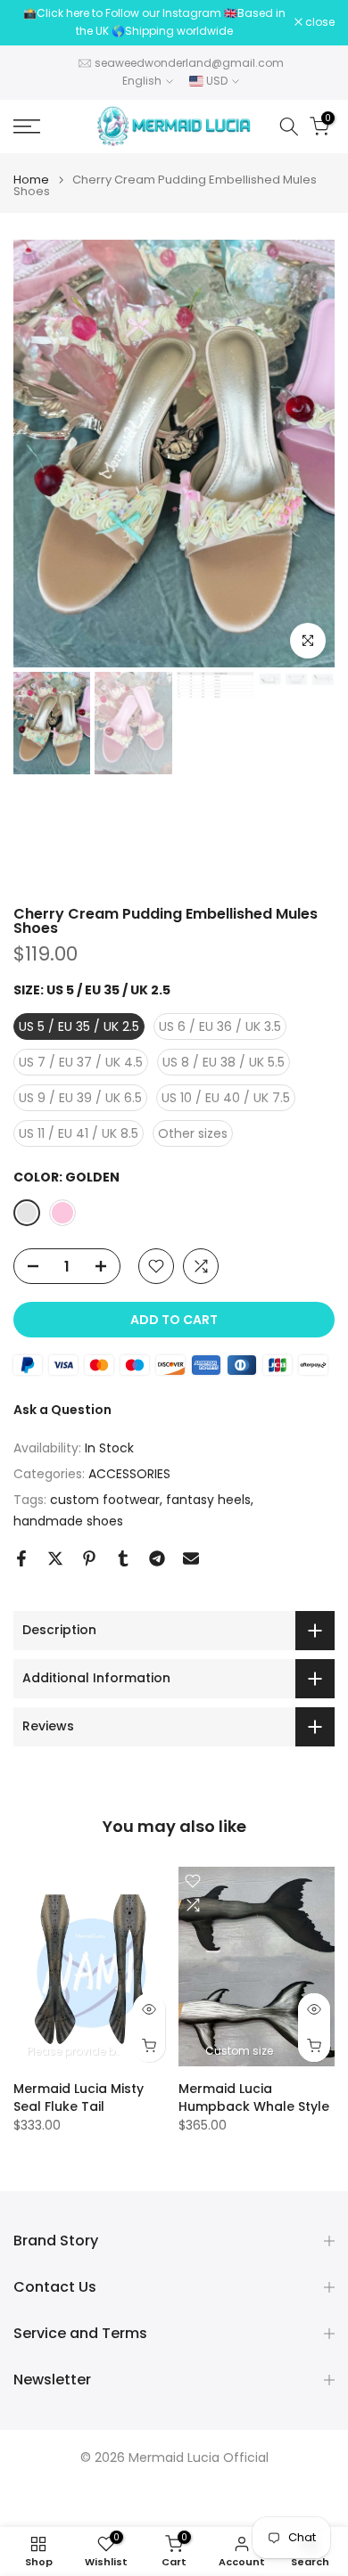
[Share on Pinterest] (89, 1558)
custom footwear (105, 1500)
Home (31, 180)
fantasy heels (208, 1500)
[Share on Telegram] (157, 1558)
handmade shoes (68, 1521)
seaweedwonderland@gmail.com (189, 63)
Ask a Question (62, 1410)
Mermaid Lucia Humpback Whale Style (254, 2097)
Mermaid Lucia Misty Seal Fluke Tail (79, 2097)
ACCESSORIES (129, 1474)
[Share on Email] (191, 1558)
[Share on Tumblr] (123, 1558)
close (319, 22)
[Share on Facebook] (21, 1558)
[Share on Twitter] (55, 1558)
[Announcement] (154, 23)
